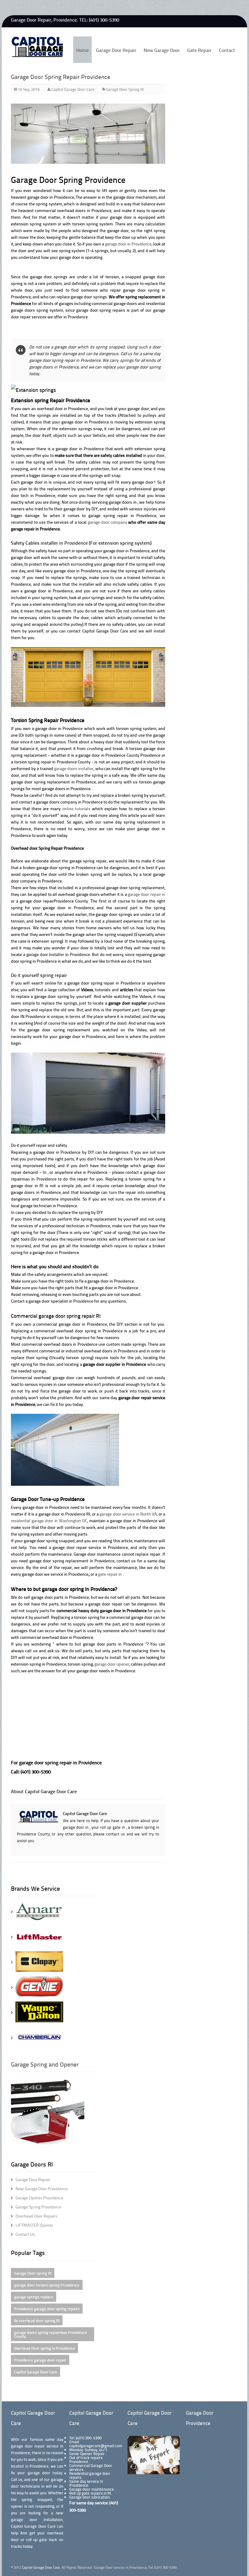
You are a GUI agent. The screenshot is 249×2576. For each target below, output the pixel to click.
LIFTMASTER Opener (34, 2225)
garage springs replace (34, 2297)
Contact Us (25, 2234)
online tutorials (76, 808)
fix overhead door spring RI (37, 2320)
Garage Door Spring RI (125, 89)
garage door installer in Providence (58, 954)
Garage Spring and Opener (45, 2064)
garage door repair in (147, 894)
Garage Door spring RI (33, 2273)
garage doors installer (74, 768)
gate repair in (110, 1574)
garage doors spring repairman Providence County (51, 2334)
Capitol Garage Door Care (105, 631)
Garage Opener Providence (39, 2198)
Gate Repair (199, 50)
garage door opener (112, 1664)
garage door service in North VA (128, 1514)
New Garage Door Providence (42, 2189)
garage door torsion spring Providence (47, 2285)
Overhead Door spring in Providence (44, 2348)
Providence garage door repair (40, 2360)
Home (82, 50)
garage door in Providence (128, 244)
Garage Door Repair (116, 50)
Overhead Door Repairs (36, 2216)
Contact (227, 50)
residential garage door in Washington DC (49, 1521)
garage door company (107, 522)
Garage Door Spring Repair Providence (61, 77)
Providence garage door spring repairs (47, 2309)
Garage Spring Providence (38, 2207)
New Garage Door (162, 50)
